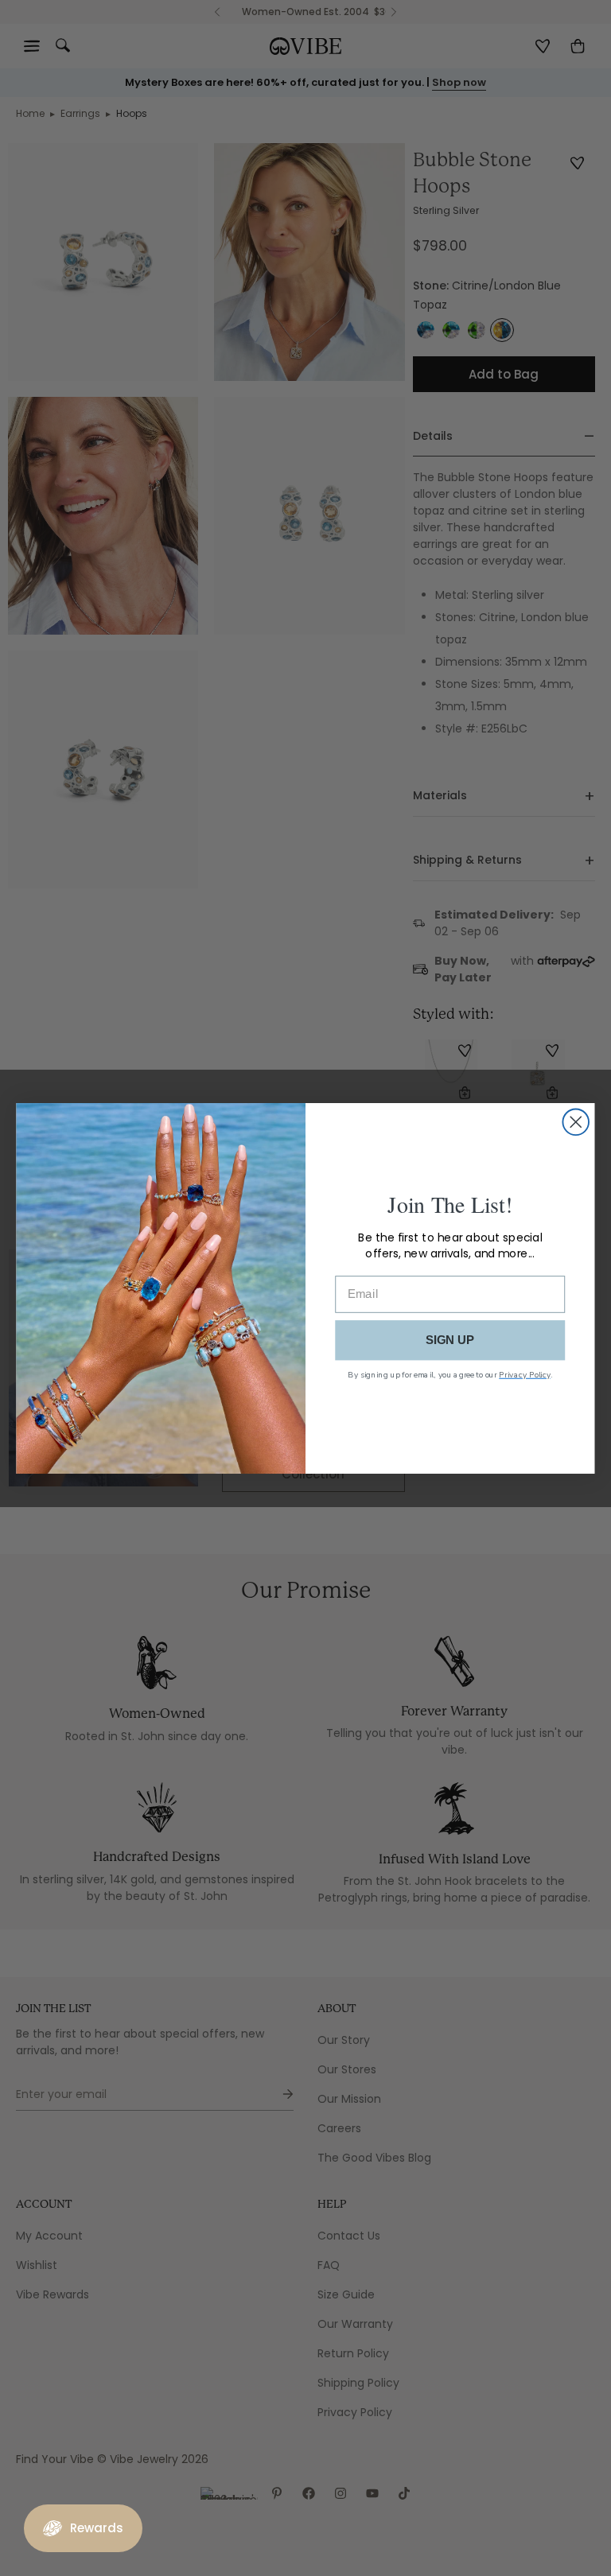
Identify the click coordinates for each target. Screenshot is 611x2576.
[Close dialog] (576, 1122)
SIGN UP (450, 1339)
